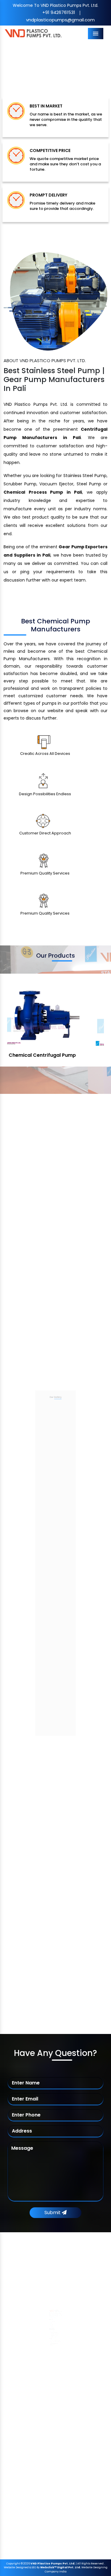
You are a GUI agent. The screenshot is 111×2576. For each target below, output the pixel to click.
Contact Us (27, 2388)
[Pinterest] (35, 2310)
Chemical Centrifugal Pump (43, 2432)
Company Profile (33, 2340)
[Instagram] (55, 2310)
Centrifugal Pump (33, 2420)
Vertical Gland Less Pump (56, 1055)
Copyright (13, 2564)
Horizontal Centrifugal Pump (44, 2456)
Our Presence (29, 2376)
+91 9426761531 (59, 12)
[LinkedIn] (45, 2310)
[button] (8, 64)
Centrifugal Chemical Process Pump (51, 2444)
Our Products (29, 2352)
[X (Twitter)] (25, 2310)
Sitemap (24, 2364)
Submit (53, 2213)
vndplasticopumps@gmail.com (60, 20)
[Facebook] (15, 2310)
